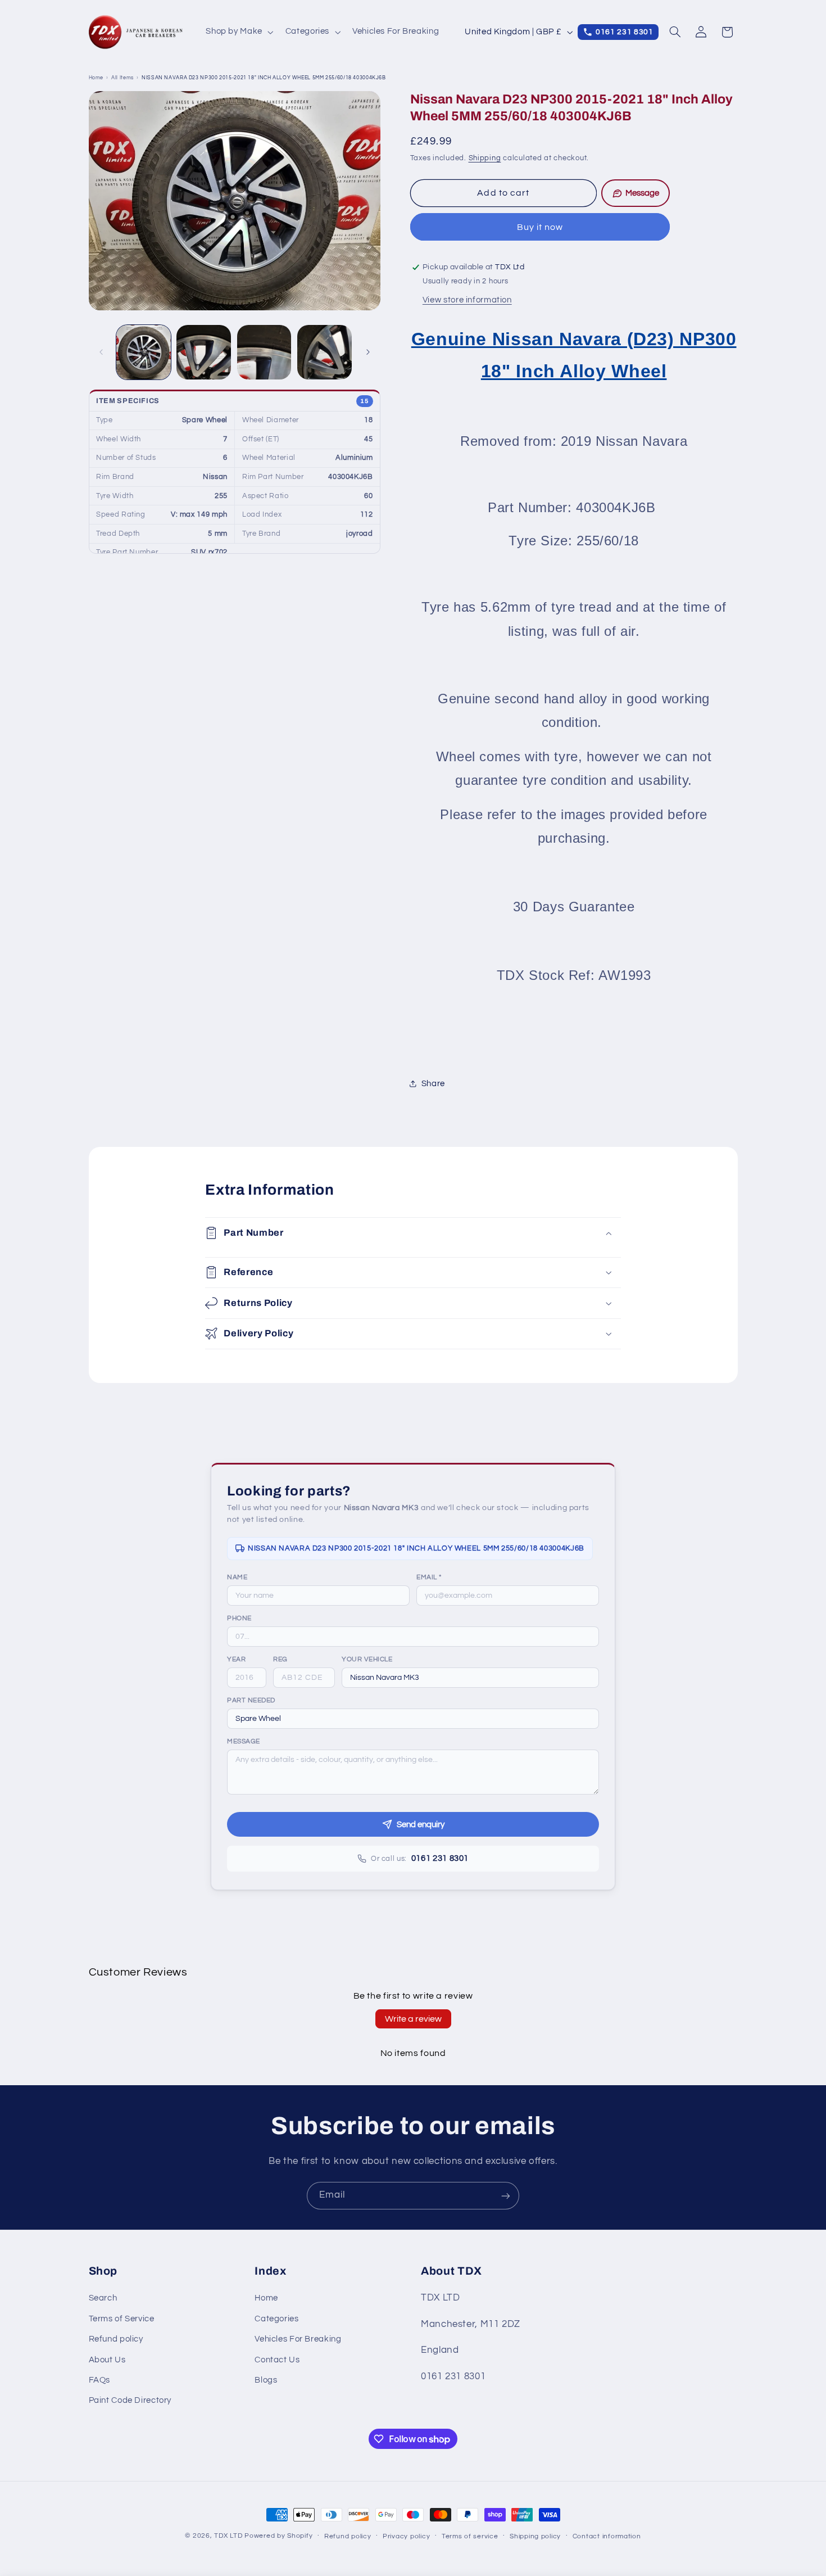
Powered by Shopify (278, 2536)
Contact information (607, 2536)
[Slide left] (101, 352)
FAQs (100, 2380)
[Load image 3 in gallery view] (264, 352)
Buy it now (540, 227)
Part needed (251, 1700)
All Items (122, 78)
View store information (467, 300)
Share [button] (433, 1084)
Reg (280, 1659)
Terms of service (470, 2536)
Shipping (485, 158)
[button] (239, 32)
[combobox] (470, 1678)
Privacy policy (406, 2536)
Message (244, 1741)
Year (236, 1659)
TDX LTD (228, 2536)
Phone (239, 1618)
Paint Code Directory (130, 2401)
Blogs (266, 2380)
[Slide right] (368, 352)
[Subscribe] (506, 2196)
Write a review (413, 2019)
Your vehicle (367, 1659)
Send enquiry (421, 1825)
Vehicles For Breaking (298, 2340)
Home (96, 78)
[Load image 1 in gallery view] (144, 352)
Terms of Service (122, 2319)
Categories (276, 2319)
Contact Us (277, 2360)
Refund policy (116, 2340)
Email (429, 1577)
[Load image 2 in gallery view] (204, 352)
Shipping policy (535, 2536)
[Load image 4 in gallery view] (324, 352)
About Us (107, 2360)
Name (237, 1577)
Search (103, 2299)
